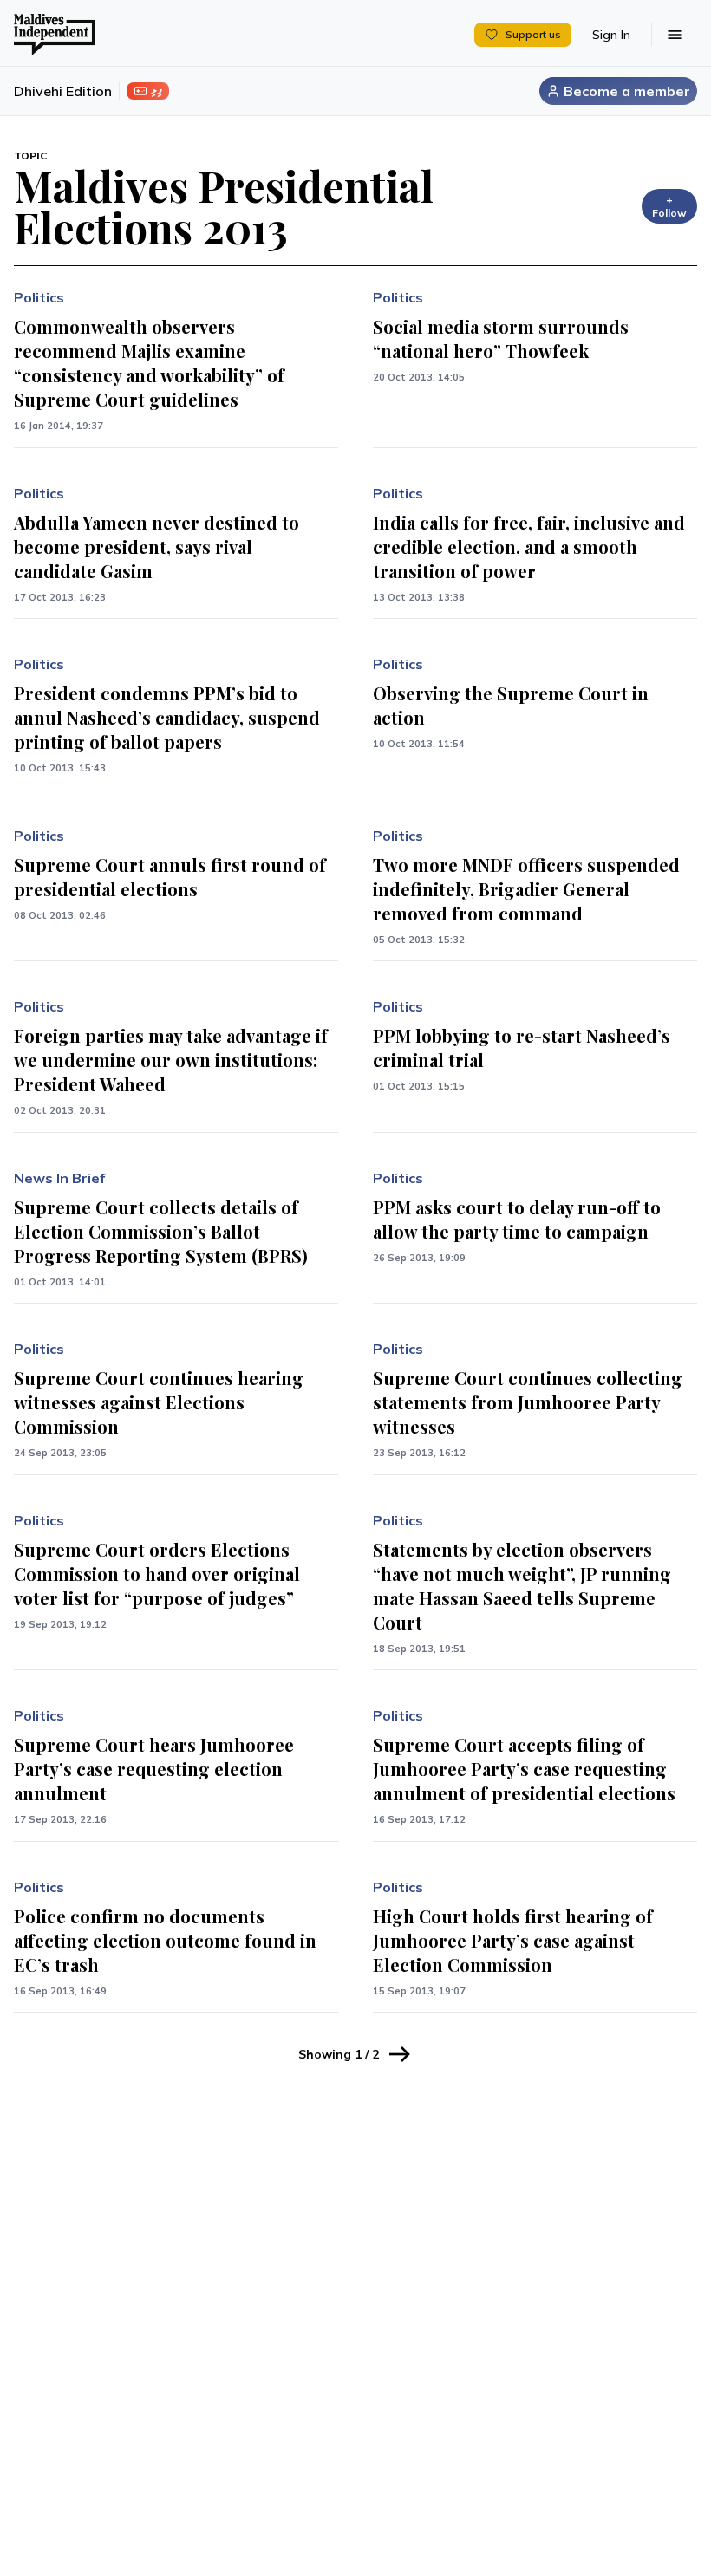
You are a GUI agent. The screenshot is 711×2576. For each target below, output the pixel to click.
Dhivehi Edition (63, 91)
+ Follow (669, 206)
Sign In (611, 35)
